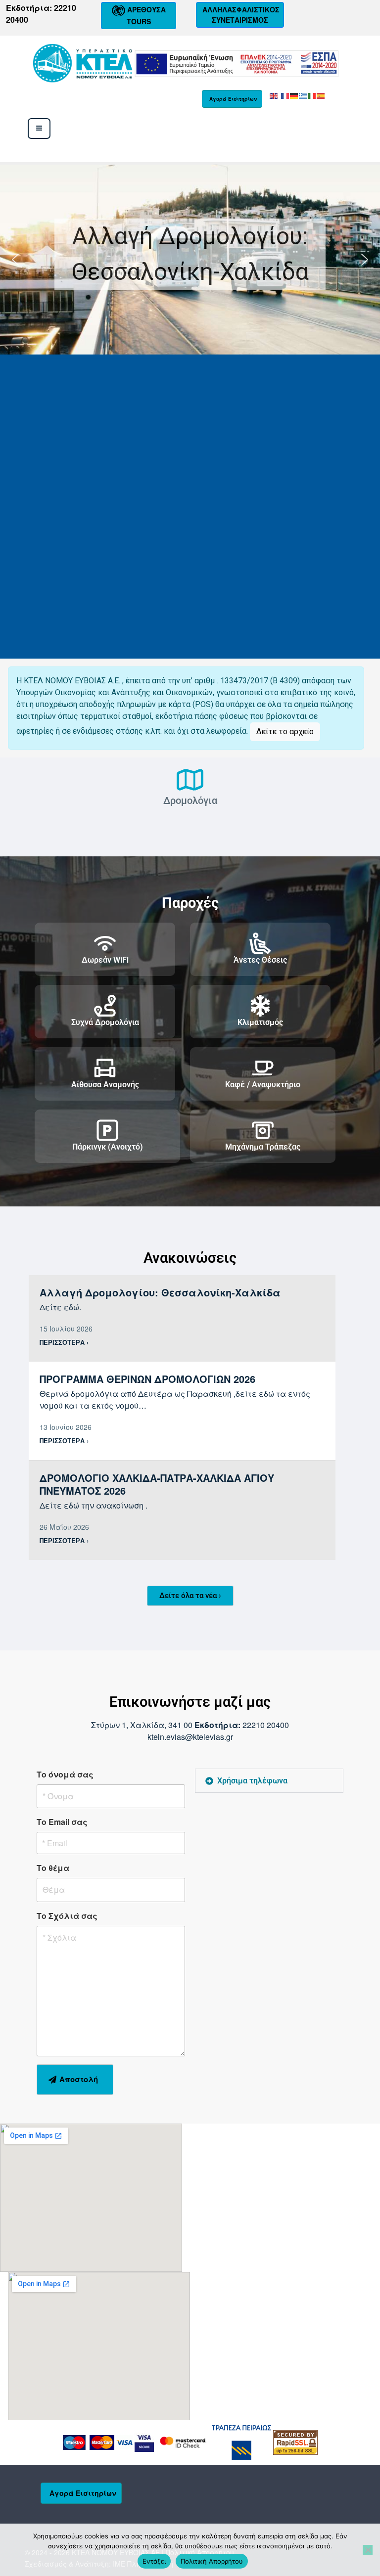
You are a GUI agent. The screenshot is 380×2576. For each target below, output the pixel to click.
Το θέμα (53, 1868)
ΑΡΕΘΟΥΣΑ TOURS (145, 15)
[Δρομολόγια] (190, 780)
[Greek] (303, 95)
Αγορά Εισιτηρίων (233, 99)
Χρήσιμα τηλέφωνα (252, 1781)
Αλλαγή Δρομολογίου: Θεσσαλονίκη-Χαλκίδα (190, 254)
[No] (368, 2550)
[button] (190, 260)
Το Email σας (62, 1822)
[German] (294, 95)
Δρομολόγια (190, 800)
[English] (274, 95)
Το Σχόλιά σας (67, 1916)
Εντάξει (154, 2561)
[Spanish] (321, 95)
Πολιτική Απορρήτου (212, 2561)
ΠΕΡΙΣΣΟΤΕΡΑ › (64, 1342)
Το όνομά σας (65, 1774)
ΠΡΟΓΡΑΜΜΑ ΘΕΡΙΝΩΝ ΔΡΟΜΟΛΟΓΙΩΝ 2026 (147, 1379)
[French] (285, 95)
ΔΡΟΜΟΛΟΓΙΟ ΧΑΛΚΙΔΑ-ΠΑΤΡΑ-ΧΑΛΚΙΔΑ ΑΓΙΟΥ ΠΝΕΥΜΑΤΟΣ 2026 (157, 1484)
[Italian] (312, 95)
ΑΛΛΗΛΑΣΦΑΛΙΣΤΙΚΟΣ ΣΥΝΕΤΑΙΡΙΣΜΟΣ (240, 15)
